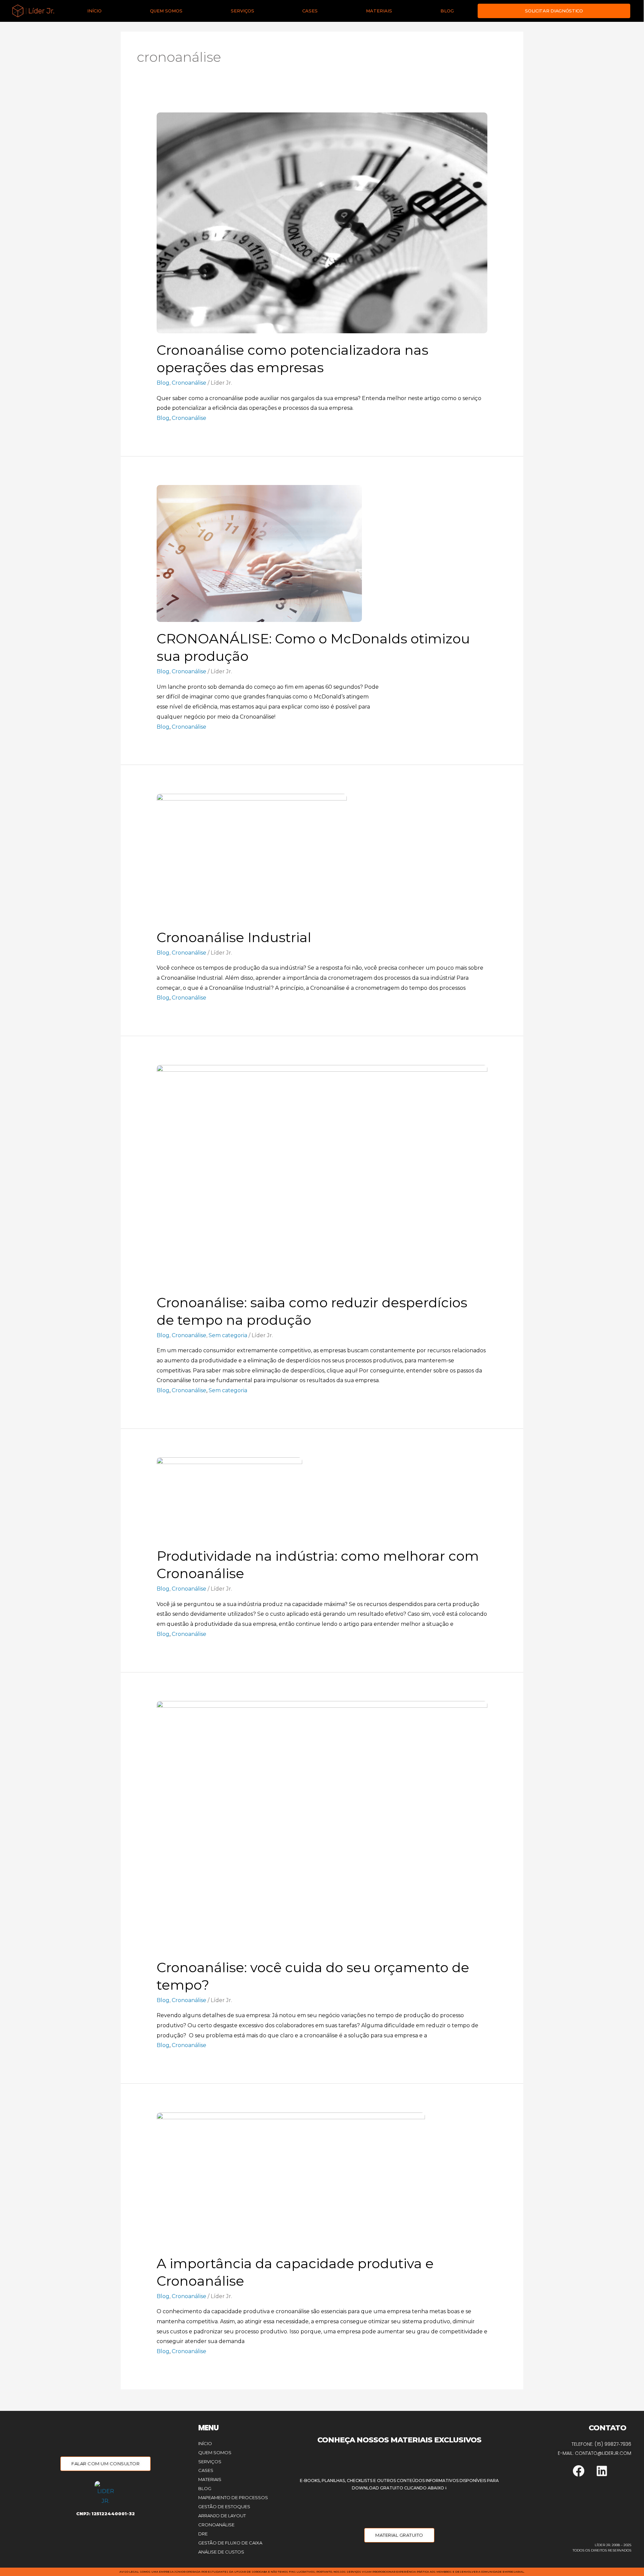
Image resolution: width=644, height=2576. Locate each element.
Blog (447, 11)
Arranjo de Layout (222, 2516)
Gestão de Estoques (224, 2507)
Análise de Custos (221, 2552)
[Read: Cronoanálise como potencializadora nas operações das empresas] (322, 222)
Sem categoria (228, 1335)
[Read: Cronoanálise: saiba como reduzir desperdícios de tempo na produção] (322, 1175)
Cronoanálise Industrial (234, 937)
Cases (310, 11)
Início (94, 11)
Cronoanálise (189, 383)
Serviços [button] (243, 11)
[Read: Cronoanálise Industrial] (252, 857)
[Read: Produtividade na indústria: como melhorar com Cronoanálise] (229, 1498)
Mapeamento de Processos (233, 2497)
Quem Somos (166, 11)
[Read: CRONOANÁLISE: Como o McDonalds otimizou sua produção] (259, 553)
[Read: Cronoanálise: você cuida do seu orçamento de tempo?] (322, 1825)
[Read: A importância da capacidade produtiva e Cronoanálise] (291, 2179)
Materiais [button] (379, 11)
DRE (203, 2534)
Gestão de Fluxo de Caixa (230, 2543)
